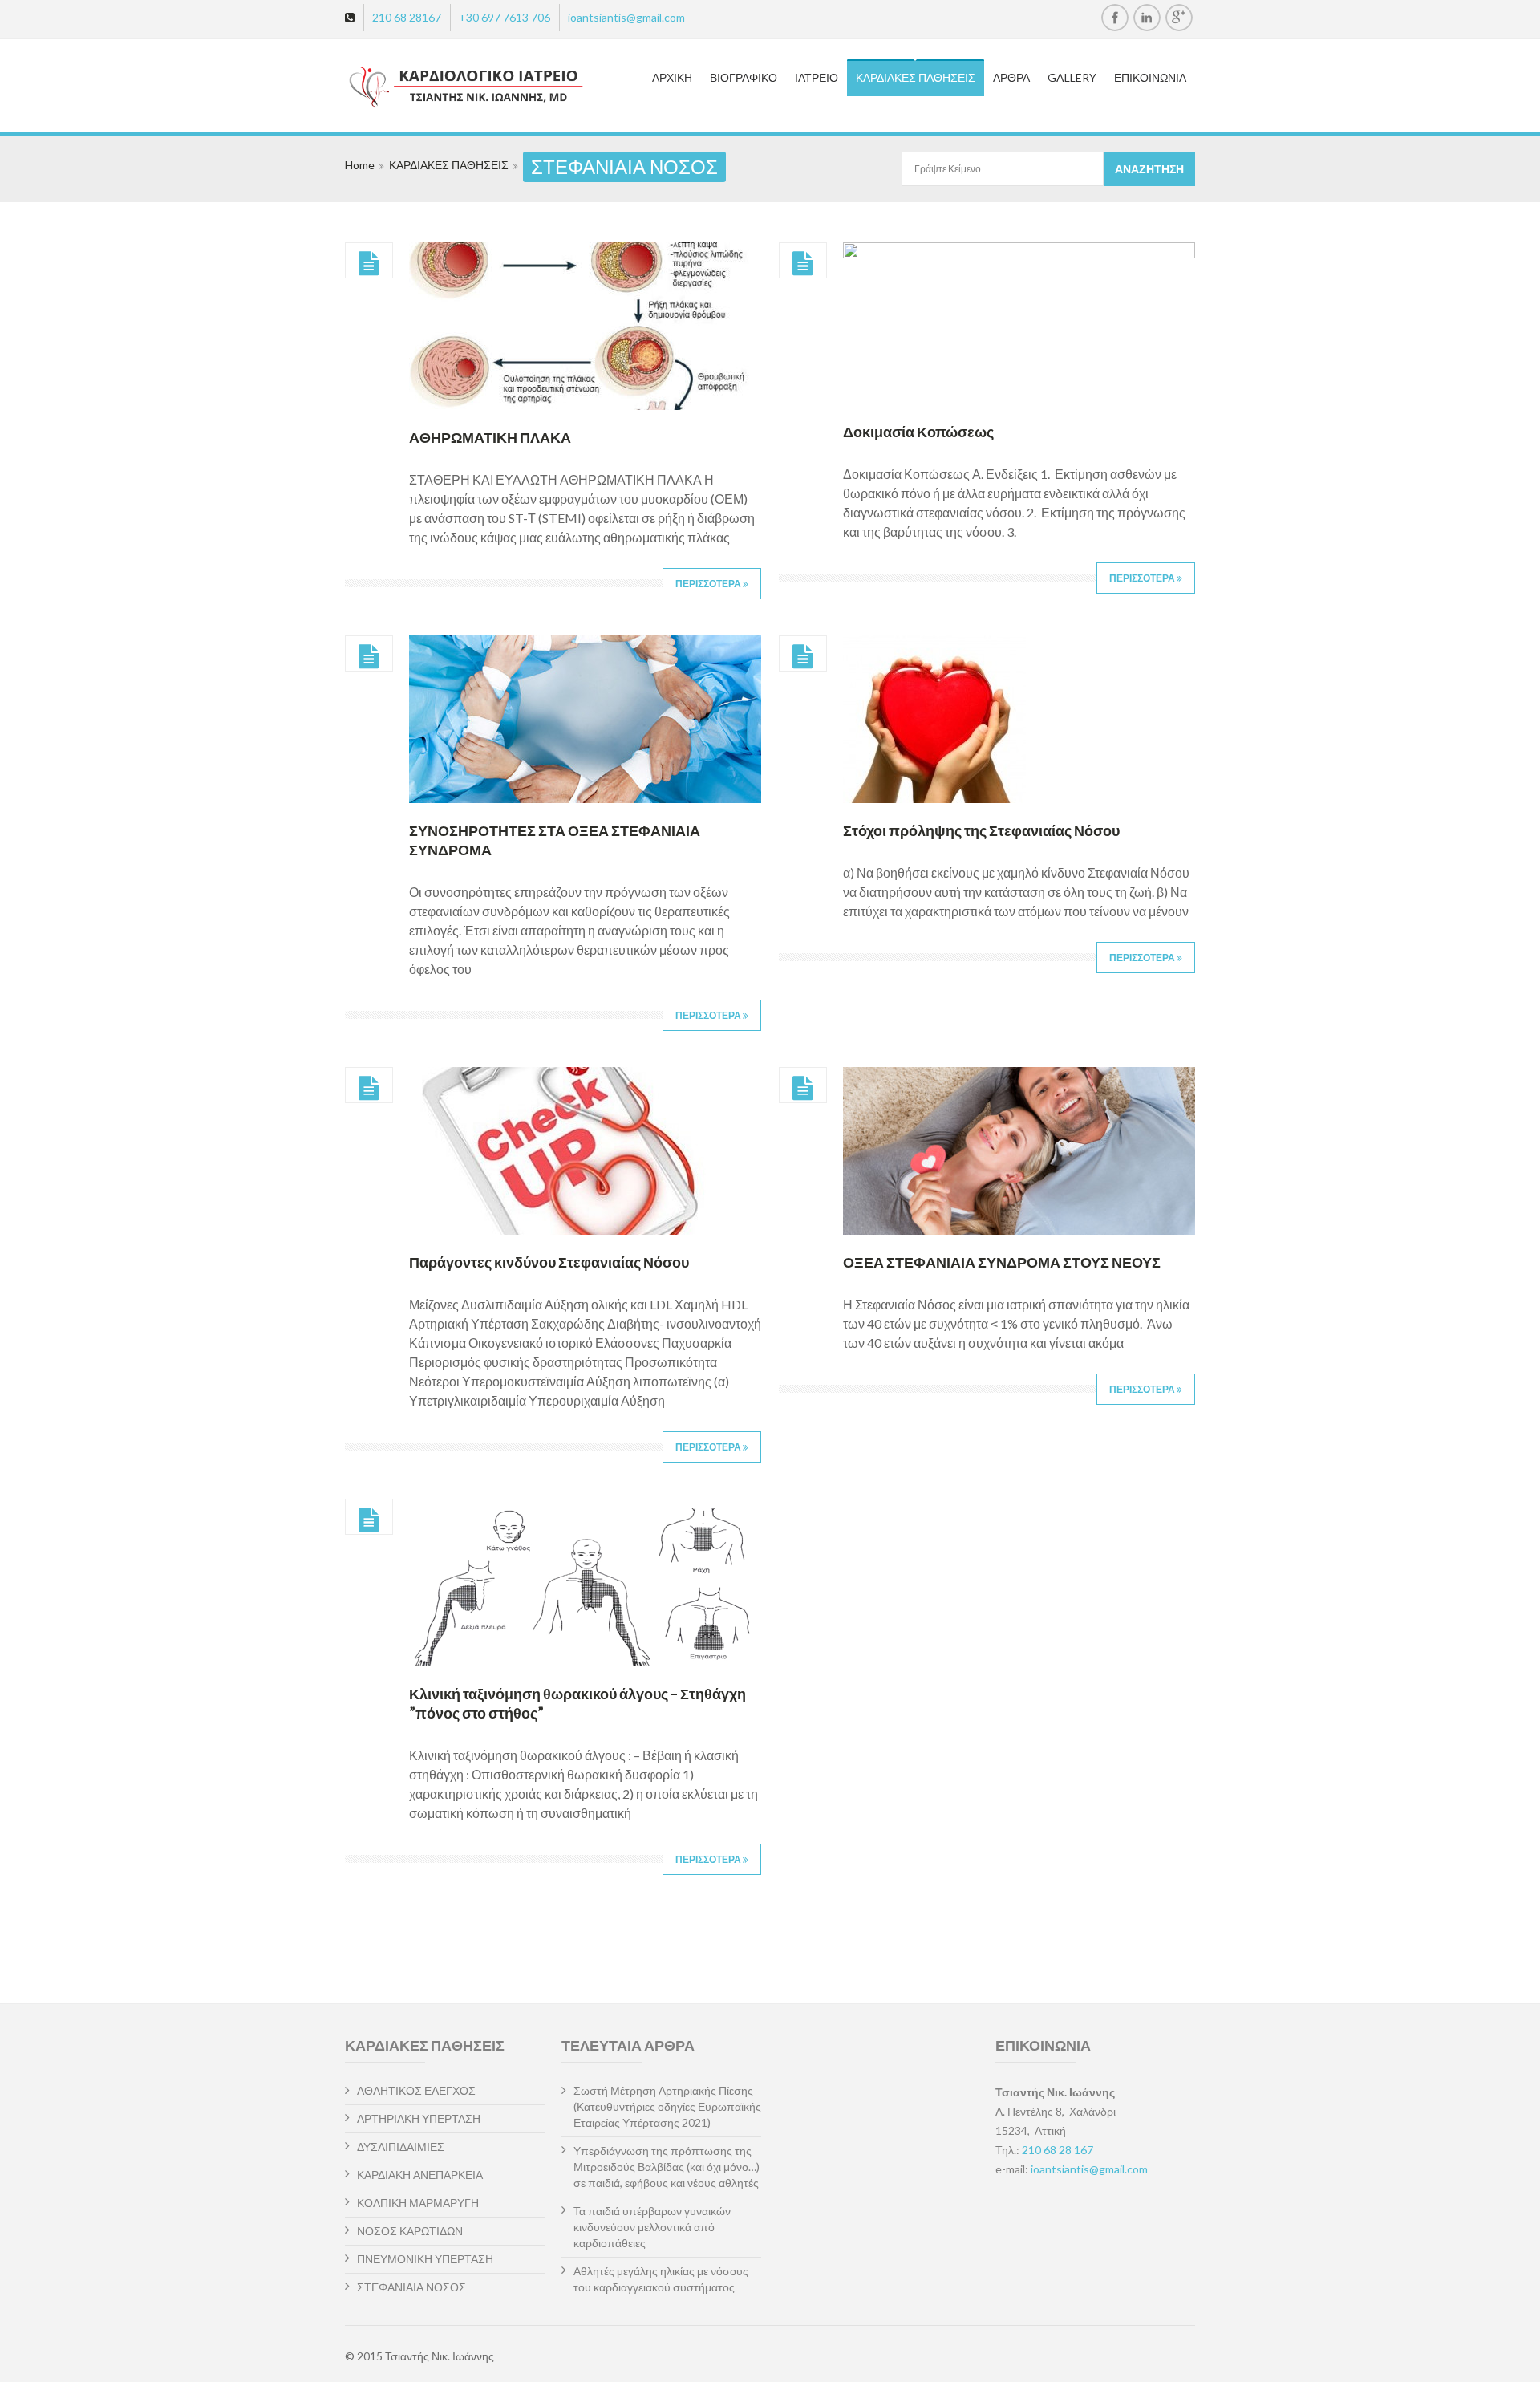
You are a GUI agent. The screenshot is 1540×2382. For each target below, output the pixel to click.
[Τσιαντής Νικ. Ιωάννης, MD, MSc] (438, 87)
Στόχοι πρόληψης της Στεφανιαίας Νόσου (981, 830)
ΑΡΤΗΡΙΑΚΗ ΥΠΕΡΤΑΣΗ (419, 2118)
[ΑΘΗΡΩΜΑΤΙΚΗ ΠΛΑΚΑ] (369, 264)
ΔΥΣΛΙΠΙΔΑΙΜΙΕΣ (401, 2147)
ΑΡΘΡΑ (1011, 77)
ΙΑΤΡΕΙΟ (817, 77)
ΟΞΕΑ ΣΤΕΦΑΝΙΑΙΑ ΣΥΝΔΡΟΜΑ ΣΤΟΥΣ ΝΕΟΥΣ (1002, 1262)
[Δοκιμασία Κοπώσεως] (803, 264)
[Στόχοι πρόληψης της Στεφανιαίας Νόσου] (803, 657)
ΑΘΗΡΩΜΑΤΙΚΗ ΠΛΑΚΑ (490, 437)
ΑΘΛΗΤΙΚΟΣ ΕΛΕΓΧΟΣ (416, 2090)
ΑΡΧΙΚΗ (672, 77)
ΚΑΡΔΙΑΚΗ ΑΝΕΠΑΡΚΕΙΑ (420, 2175)
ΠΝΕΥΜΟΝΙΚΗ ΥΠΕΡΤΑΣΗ (425, 2259)
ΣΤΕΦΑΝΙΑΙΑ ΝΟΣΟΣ (411, 2287)
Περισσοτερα (709, 584)
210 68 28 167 (1058, 2150)
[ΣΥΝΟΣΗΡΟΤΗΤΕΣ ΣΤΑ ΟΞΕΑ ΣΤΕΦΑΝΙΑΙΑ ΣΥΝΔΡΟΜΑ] (369, 657)
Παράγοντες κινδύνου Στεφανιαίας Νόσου (549, 1262)
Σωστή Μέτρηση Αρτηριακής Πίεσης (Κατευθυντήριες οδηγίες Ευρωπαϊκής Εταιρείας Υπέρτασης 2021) (667, 2106)
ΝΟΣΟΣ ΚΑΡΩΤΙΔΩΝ (410, 2231)
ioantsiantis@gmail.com (626, 17)
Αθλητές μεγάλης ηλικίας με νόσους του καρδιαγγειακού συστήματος (661, 2279)
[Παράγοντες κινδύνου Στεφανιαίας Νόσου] (369, 1089)
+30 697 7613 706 (505, 17)
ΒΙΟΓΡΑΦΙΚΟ (744, 77)
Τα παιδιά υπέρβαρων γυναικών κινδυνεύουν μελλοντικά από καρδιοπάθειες (652, 2227)
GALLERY (1072, 77)
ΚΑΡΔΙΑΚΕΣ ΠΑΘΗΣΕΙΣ (916, 77)
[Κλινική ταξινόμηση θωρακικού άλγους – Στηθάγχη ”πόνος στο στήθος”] (369, 1520)
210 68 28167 (407, 17)
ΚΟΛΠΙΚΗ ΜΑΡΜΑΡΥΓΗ (418, 2203)
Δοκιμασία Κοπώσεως (918, 432)
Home (360, 165)
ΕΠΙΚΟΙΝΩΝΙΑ (1150, 77)
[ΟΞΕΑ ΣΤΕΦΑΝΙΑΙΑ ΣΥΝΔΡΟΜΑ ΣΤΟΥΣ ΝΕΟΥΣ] (803, 1089)
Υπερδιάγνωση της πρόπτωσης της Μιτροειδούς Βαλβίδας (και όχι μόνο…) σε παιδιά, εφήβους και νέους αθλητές (667, 2167)
